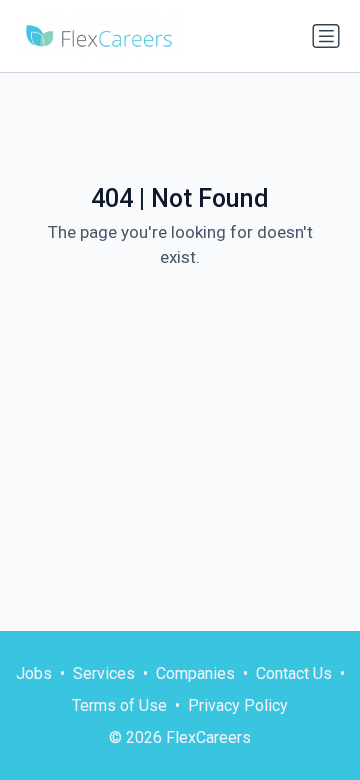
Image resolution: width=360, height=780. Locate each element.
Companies (195, 673)
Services (104, 673)
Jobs (34, 673)
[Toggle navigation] (326, 36)
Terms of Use (119, 705)
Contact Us (294, 673)
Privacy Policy (238, 705)
